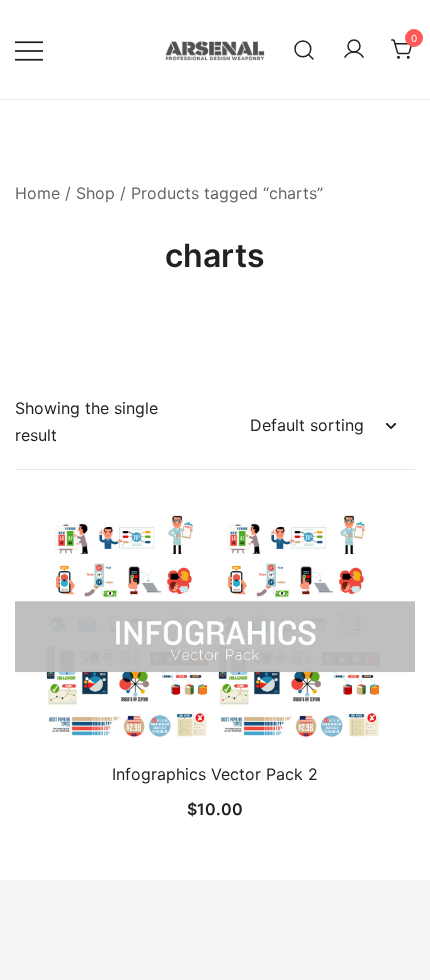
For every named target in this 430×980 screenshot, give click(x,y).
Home (37, 193)
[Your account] (354, 50)
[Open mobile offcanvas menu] (29, 49)
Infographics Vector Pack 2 (215, 774)
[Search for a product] (304, 49)
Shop (95, 193)
